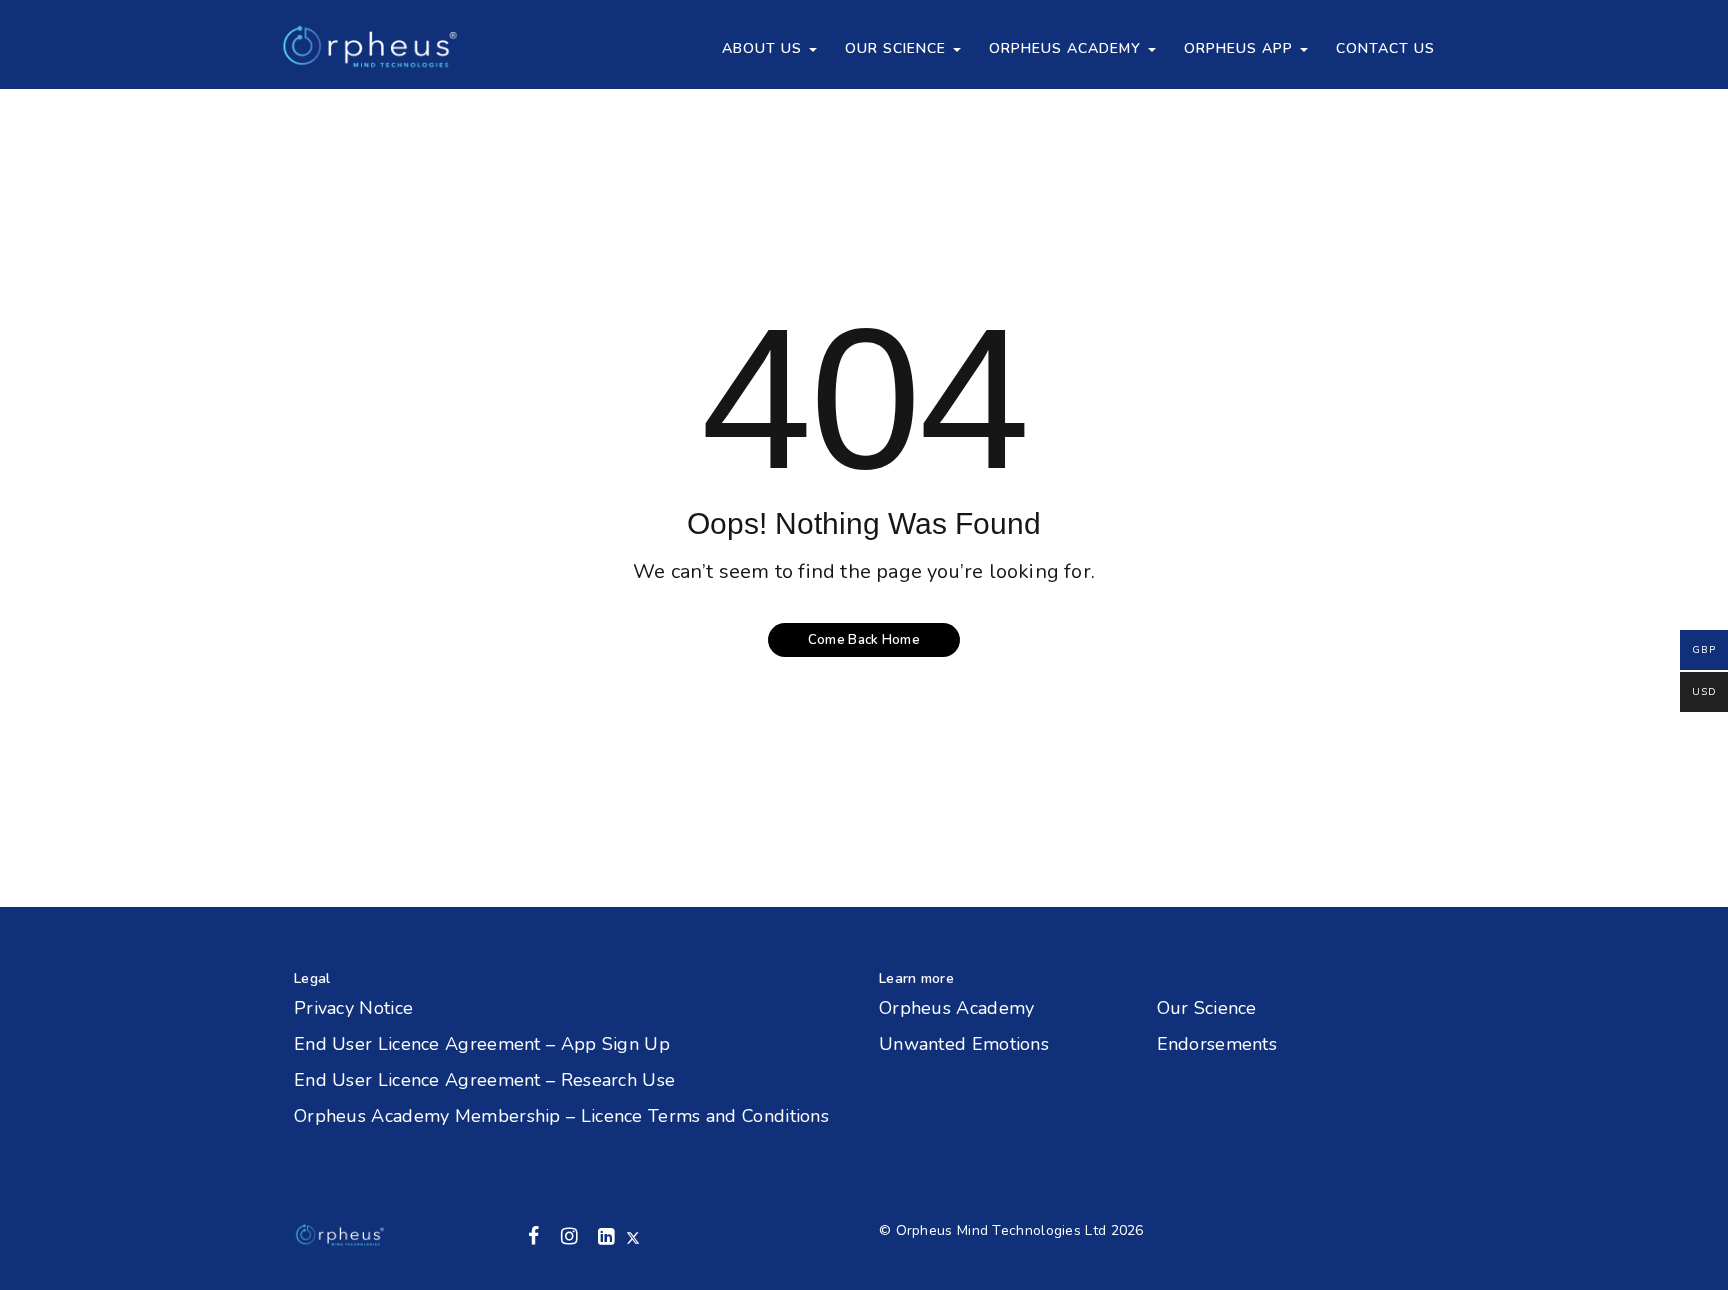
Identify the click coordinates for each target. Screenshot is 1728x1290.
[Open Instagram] (569, 1236)
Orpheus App (1241, 48)
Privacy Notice (353, 1008)
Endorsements (1217, 1044)
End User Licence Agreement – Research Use (484, 1080)
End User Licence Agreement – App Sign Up (482, 1044)
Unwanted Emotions (964, 1044)
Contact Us (1385, 48)
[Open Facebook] (534, 1236)
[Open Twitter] (633, 1236)
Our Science (898, 48)
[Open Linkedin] (606, 1236)
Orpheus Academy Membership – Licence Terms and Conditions (561, 1116)
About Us (764, 48)
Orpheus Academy (1067, 48)
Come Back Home (864, 640)
